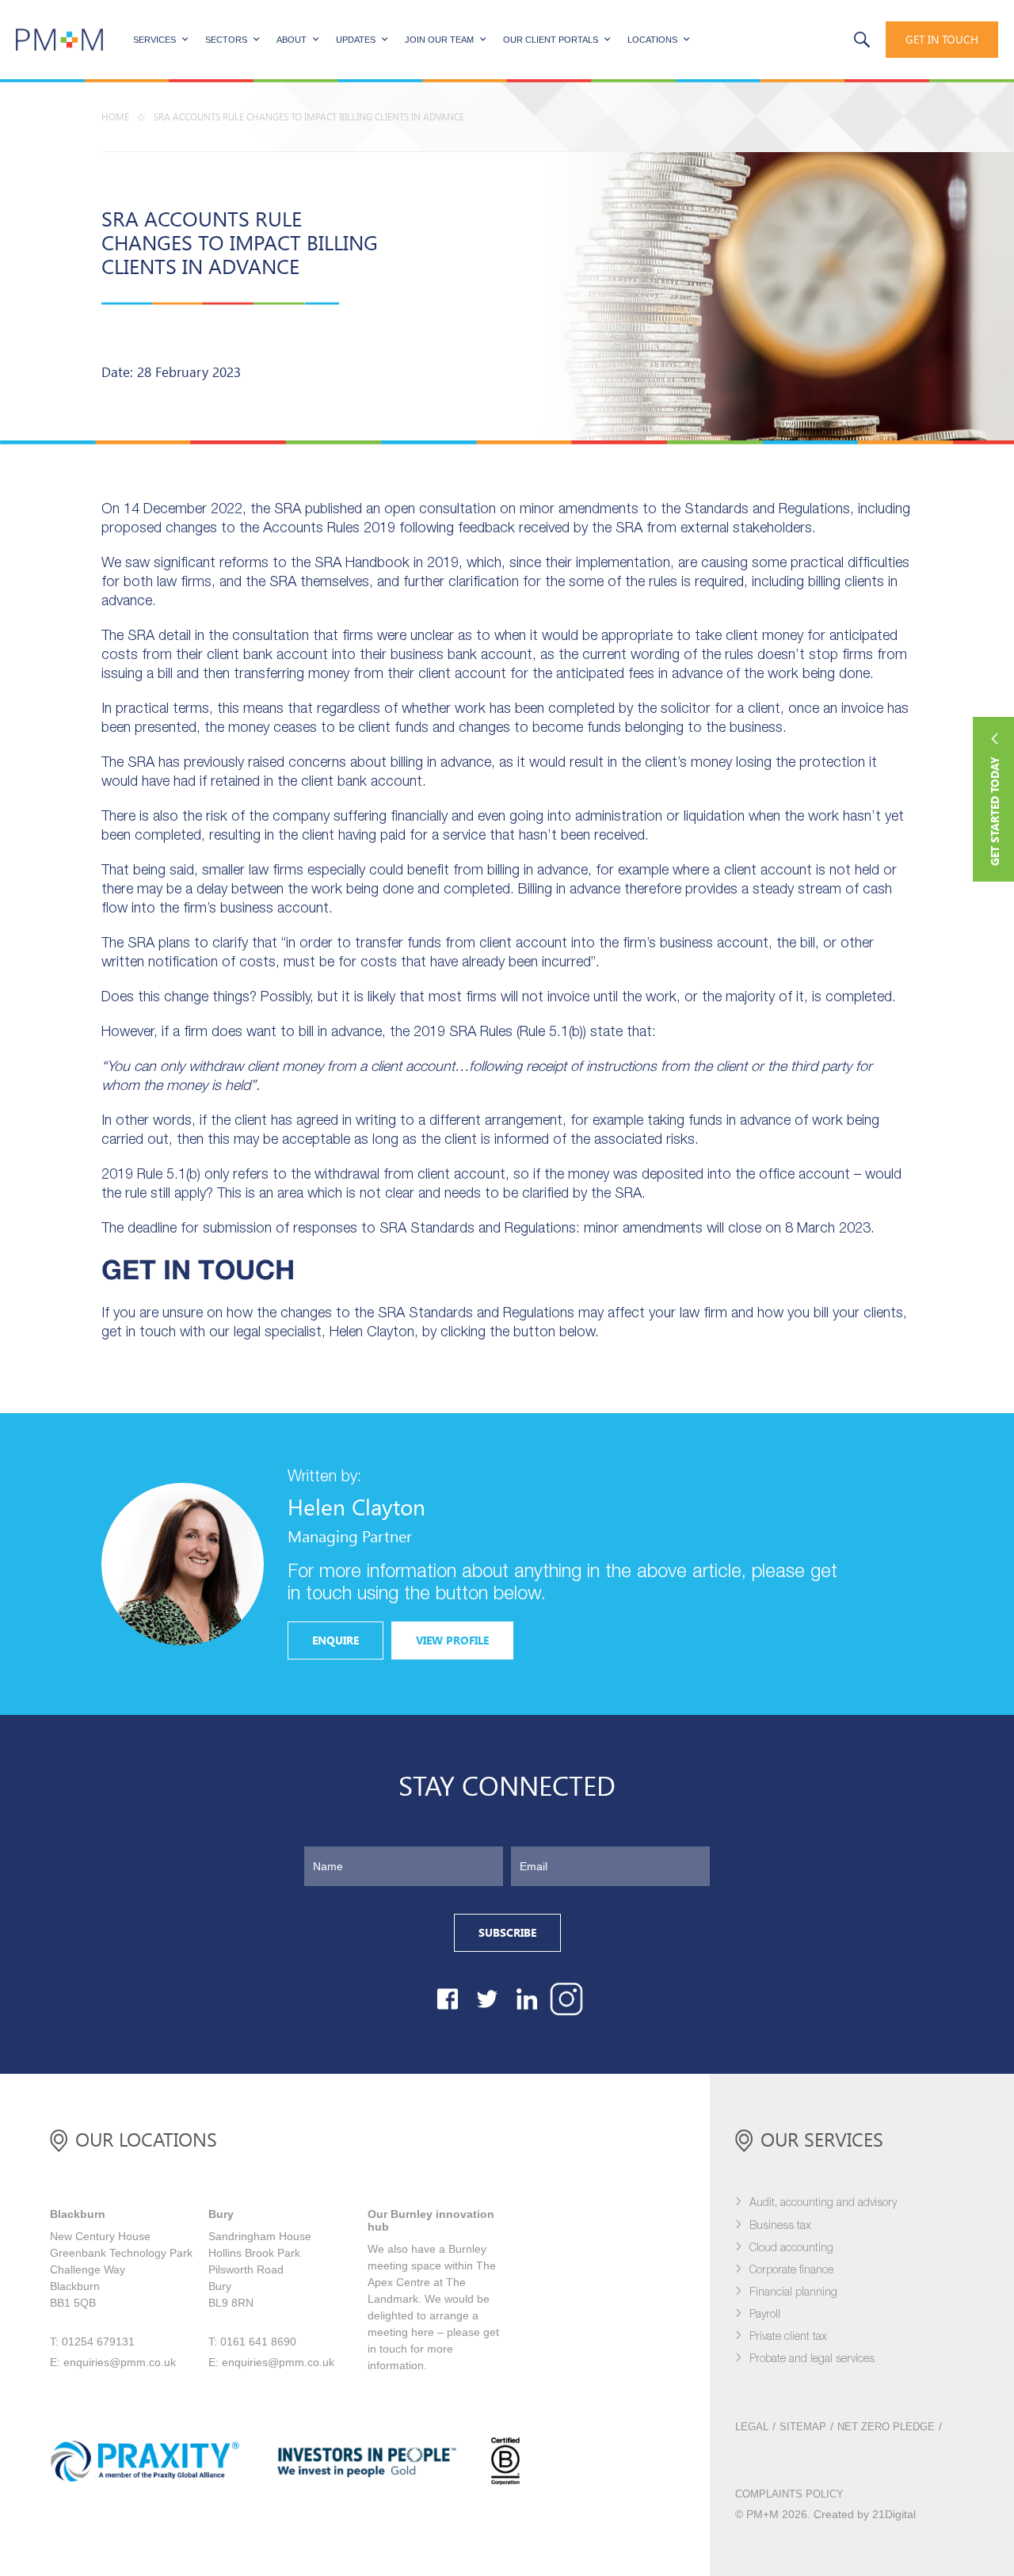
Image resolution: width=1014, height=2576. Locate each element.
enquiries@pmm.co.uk (120, 2362)
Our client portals (551, 40)
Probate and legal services (812, 2359)
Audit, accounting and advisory (823, 2203)
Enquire (335, 1640)
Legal (752, 2427)
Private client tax (788, 2337)
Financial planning (793, 2293)
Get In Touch (942, 40)
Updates (356, 40)
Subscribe (507, 1933)
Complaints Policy (789, 2494)
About (292, 40)
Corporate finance (791, 2271)
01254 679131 (797, 38)
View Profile (452, 1640)
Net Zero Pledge (886, 2427)
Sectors (226, 40)
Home (115, 117)
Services (154, 40)
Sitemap (803, 2427)
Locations (652, 40)
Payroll (765, 2315)
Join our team (439, 40)
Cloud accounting (791, 2248)
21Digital (894, 2514)
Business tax (780, 2226)
